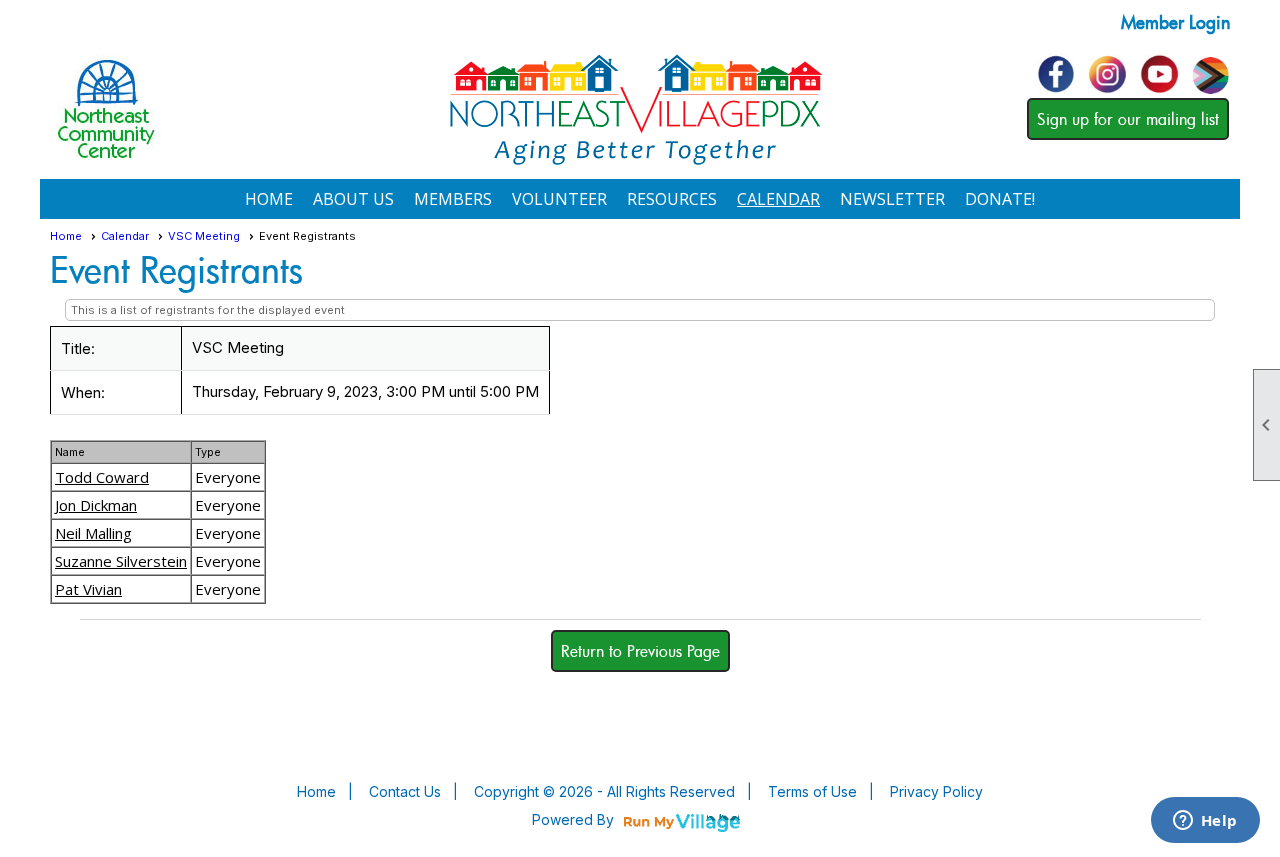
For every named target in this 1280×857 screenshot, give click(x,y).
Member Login (1175, 22)
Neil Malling (93, 533)
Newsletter (892, 199)
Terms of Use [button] (812, 791)
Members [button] (453, 199)
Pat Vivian (88, 589)
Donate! (1000, 199)
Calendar (778, 199)
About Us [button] (353, 199)
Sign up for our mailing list (1128, 119)
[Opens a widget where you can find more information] (1205, 822)
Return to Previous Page (640, 651)
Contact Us (405, 791)
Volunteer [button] (559, 199)
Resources (672, 199)
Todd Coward (102, 477)
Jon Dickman (96, 505)
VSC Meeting (204, 236)
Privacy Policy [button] (936, 791)
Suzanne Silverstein (121, 561)
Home (269, 199)
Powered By (575, 819)
